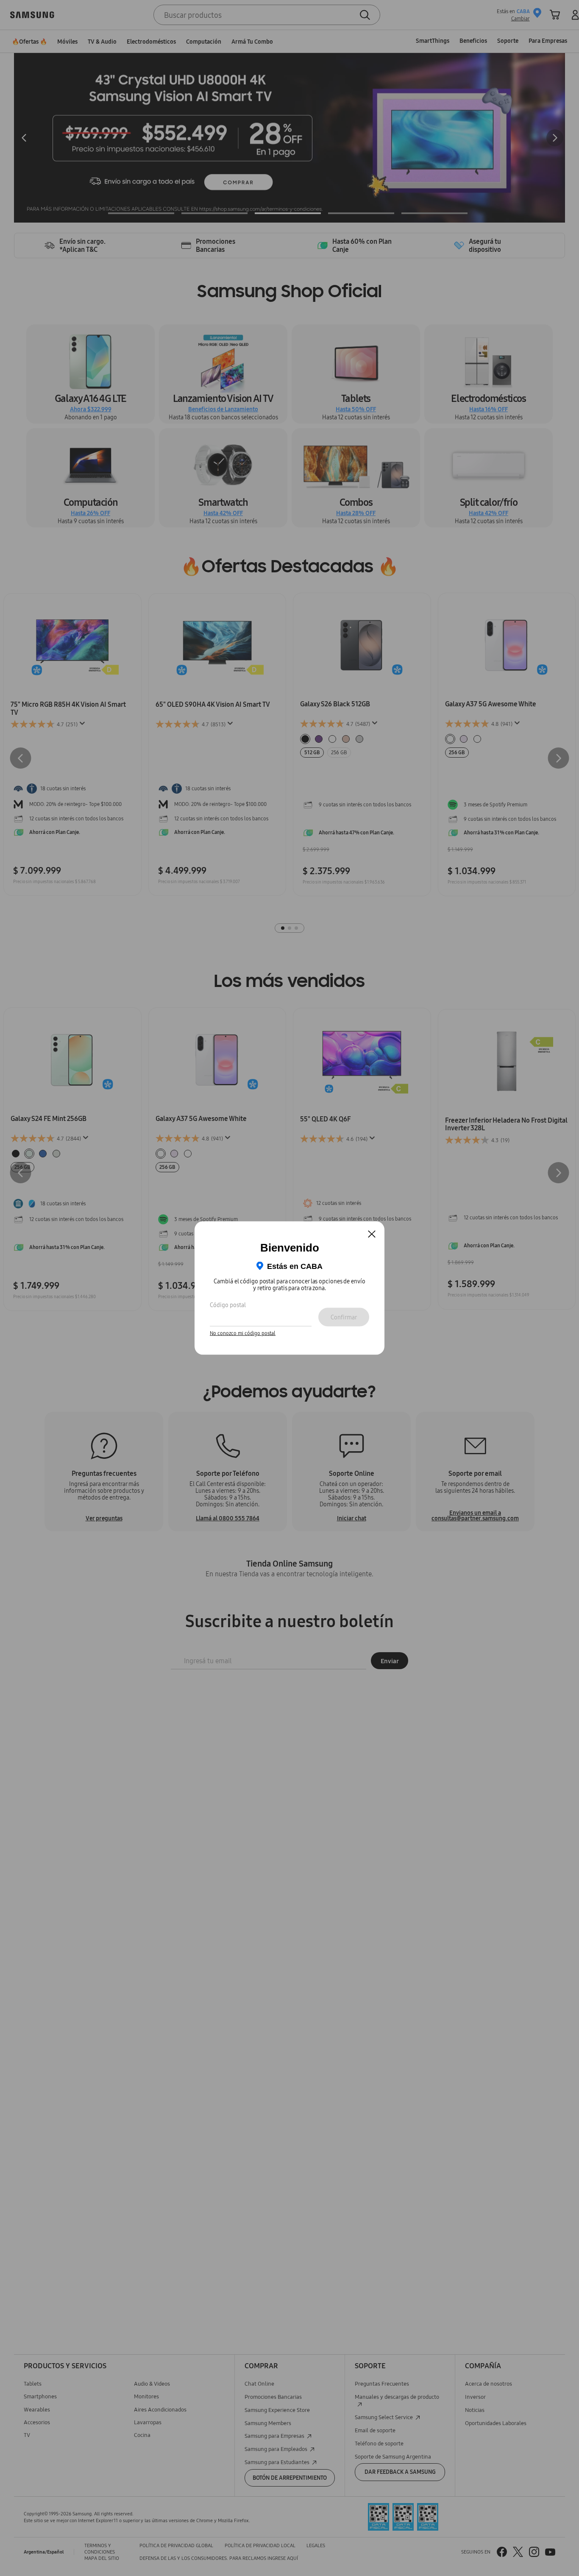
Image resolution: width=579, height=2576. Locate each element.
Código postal (228, 1305)
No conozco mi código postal (243, 1333)
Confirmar (344, 1317)
